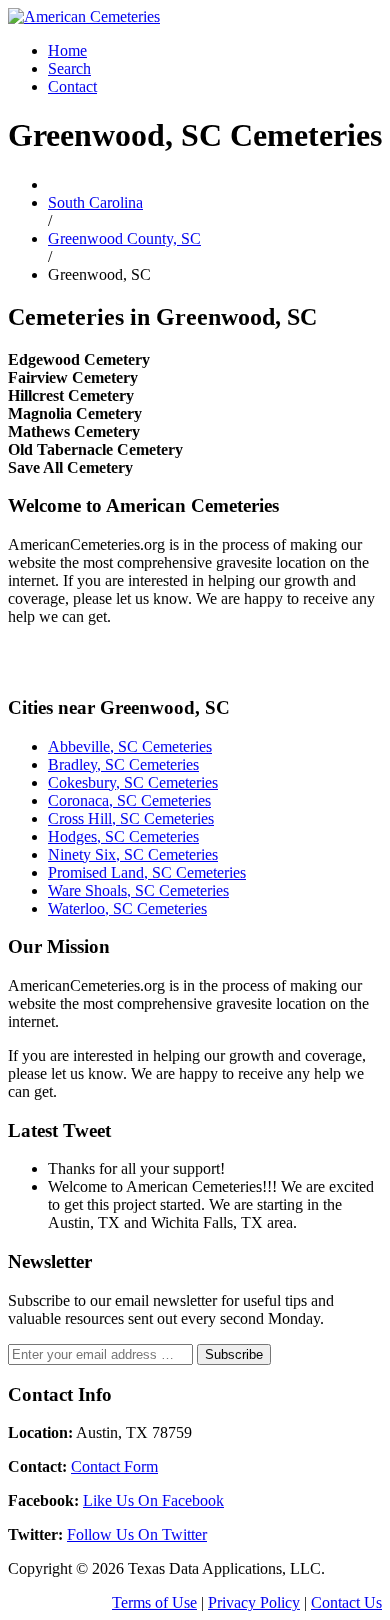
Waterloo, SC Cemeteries (127, 908)
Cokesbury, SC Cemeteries (133, 782)
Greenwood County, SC (124, 238)
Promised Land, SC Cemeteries (147, 872)
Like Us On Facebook (153, 1500)
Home (67, 50)
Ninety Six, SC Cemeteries (133, 854)
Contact (72, 86)
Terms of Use (154, 1602)
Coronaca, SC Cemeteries (129, 800)
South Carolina (95, 202)
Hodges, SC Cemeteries (123, 836)
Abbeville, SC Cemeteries (130, 746)
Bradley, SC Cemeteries (123, 764)
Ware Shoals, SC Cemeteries (138, 890)
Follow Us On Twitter (137, 1534)
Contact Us (346, 1602)
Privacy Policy (254, 1602)
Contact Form (114, 1466)
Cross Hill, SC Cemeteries (131, 818)
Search (69, 68)
